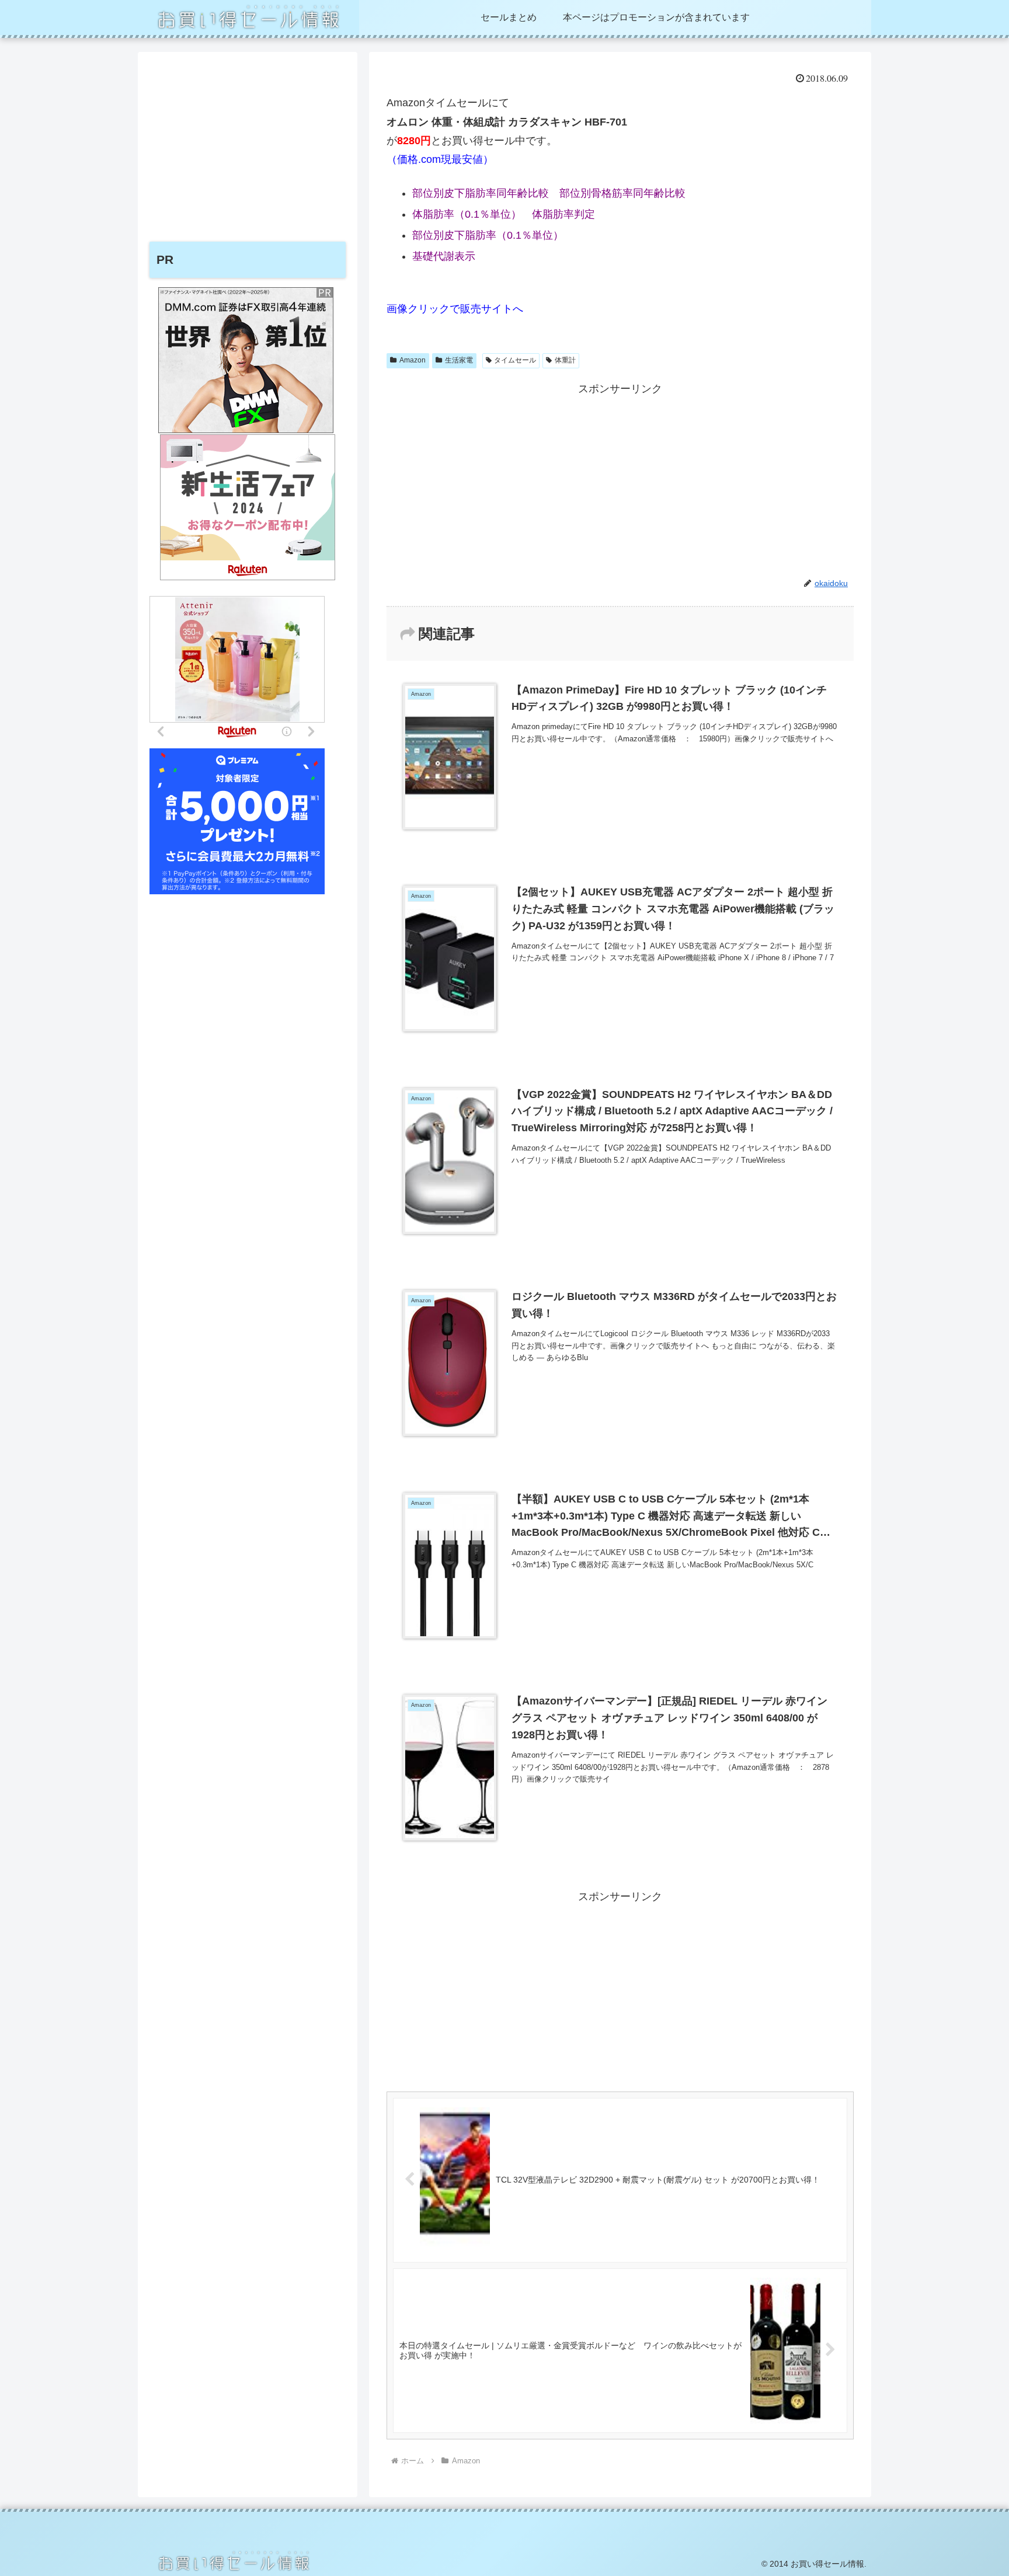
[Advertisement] (620, 480)
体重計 (565, 360)
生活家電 (459, 360)
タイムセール (515, 360)
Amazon (413, 360)
